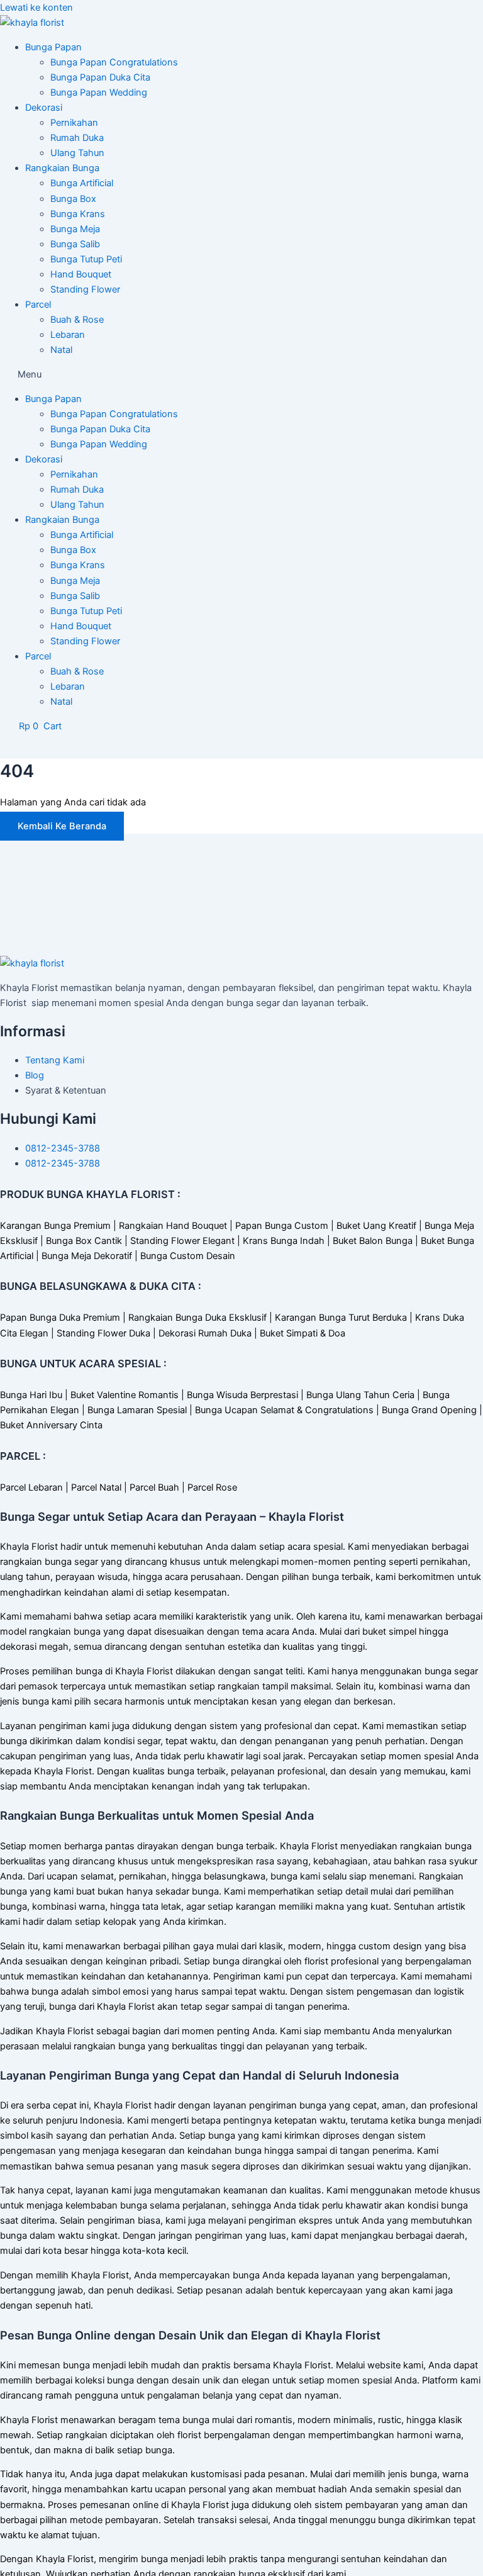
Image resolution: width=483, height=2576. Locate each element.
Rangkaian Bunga (62, 168)
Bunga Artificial (82, 183)
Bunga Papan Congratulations (114, 62)
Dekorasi (44, 108)
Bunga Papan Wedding (99, 92)
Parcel (38, 305)
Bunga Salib (75, 244)
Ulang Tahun (77, 153)
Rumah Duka (77, 138)
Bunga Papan (53, 47)
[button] (241, 374)
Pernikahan (74, 123)
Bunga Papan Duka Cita (100, 77)
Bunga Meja (75, 229)
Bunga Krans (78, 214)
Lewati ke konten (36, 8)
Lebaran (68, 335)
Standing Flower (85, 289)
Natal (61, 350)
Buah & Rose (77, 320)
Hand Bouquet (81, 274)
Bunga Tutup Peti (86, 259)
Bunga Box (73, 199)
